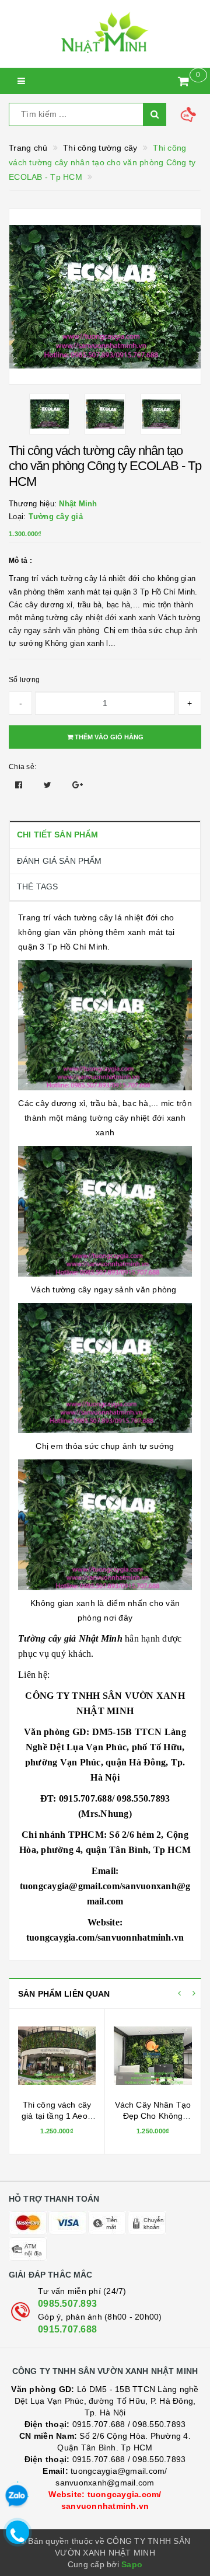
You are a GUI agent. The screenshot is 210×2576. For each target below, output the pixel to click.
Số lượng (24, 680)
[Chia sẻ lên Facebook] (20, 785)
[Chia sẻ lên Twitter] (49, 785)
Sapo (132, 2564)
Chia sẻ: (22, 767)
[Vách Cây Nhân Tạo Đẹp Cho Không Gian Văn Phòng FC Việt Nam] (153, 2056)
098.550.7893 (159, 2424)
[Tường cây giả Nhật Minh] (105, 34)
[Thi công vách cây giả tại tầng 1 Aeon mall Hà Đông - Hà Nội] (57, 2056)
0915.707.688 (67, 2329)
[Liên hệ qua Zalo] (16, 2496)
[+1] (78, 785)
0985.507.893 (67, 2304)
